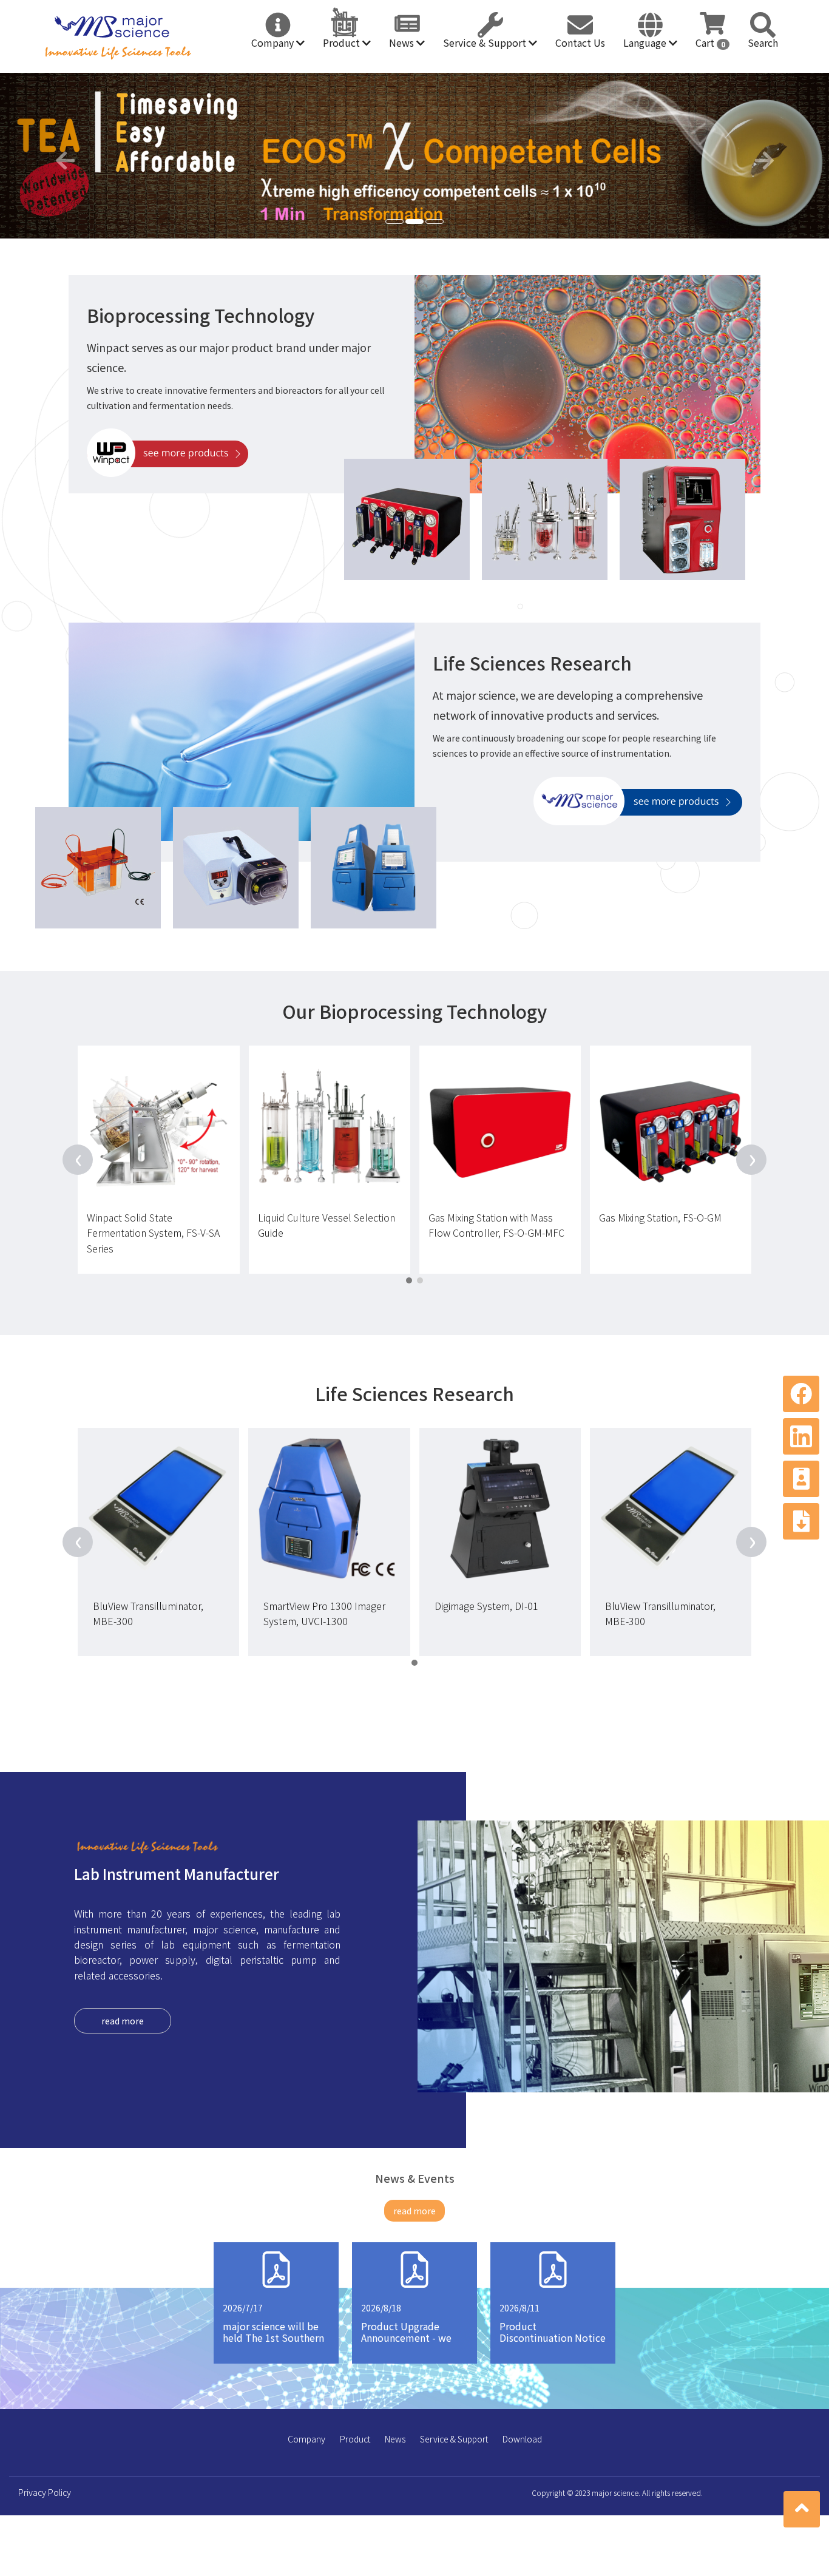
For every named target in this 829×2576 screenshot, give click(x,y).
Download (522, 2439)
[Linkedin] (801, 1436)
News (403, 42)
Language (646, 42)
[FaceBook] (801, 1394)
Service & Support (486, 42)
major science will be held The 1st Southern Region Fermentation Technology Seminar (273, 2344)
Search (763, 42)
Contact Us (580, 42)
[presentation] (78, 1160)
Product (343, 42)
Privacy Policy (45, 2492)
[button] (62, 156)
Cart (710, 42)
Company (274, 42)
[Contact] (801, 1479)
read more (123, 2021)
